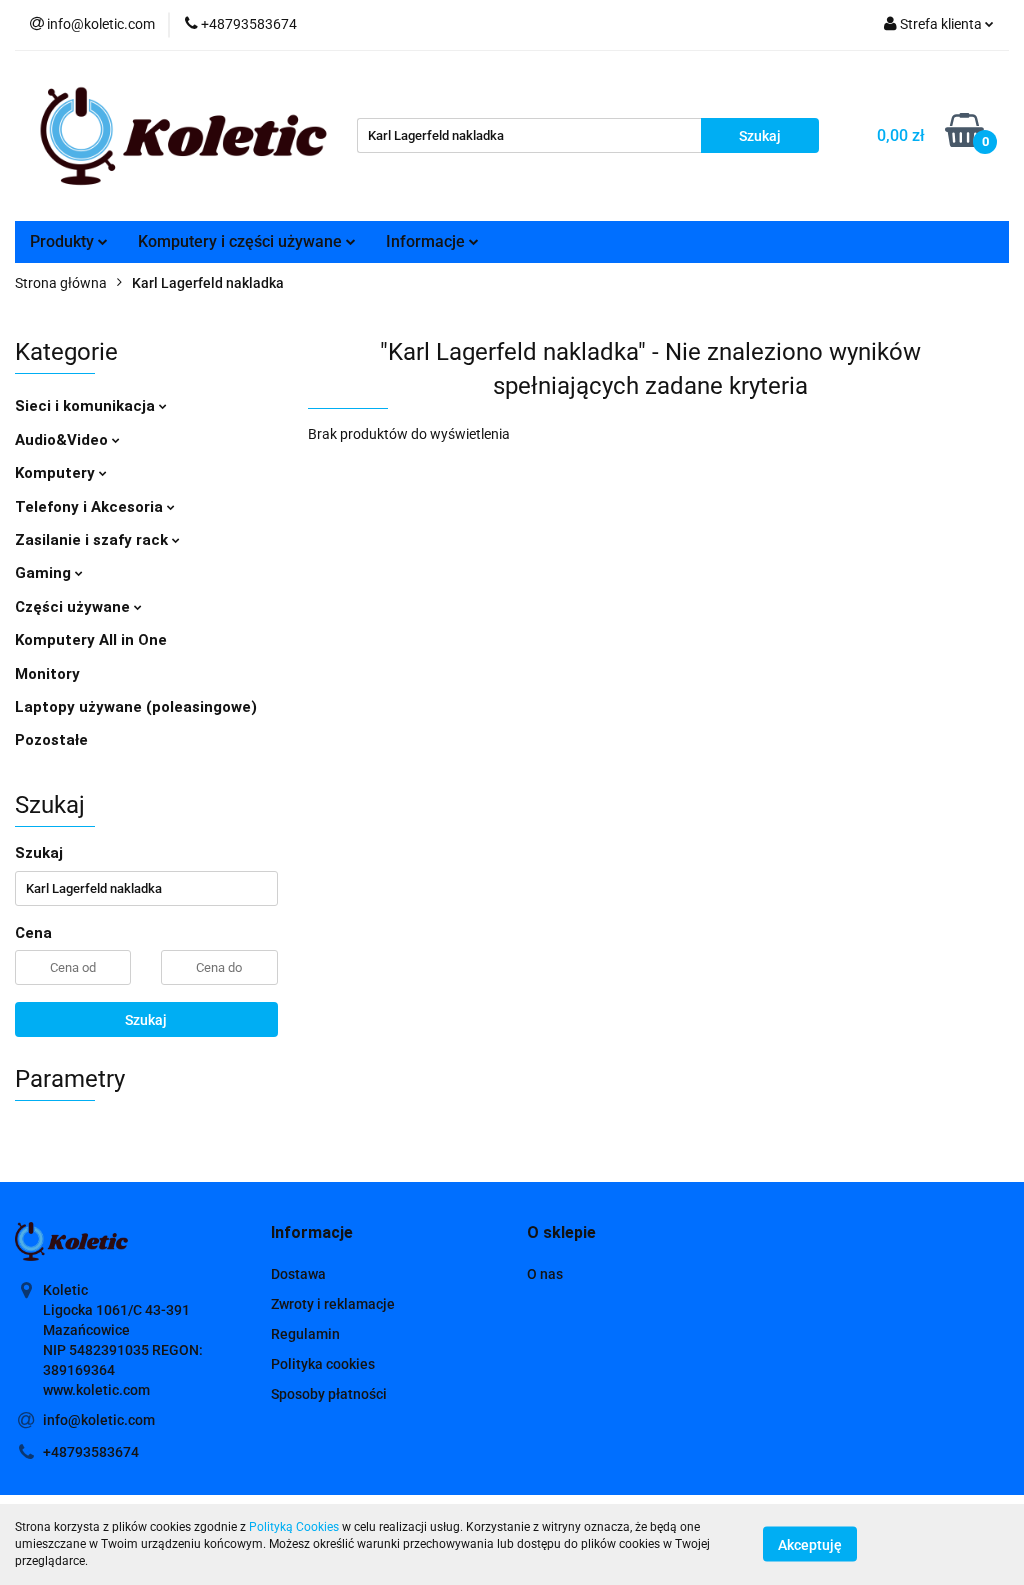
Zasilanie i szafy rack (93, 540)
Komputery (57, 473)
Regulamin (305, 1334)
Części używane (74, 607)
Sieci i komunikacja (87, 406)
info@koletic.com (99, 1420)
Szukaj (146, 1020)
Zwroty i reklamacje (333, 1304)
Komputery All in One (91, 640)
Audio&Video (63, 440)
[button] (312, 1233)
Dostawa (298, 1274)
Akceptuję (810, 1545)
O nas (545, 1274)
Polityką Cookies (294, 1527)
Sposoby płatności (329, 1394)
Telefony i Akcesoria (91, 507)
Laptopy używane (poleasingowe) (136, 707)
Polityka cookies (323, 1364)
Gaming (45, 573)
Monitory (47, 674)
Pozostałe (51, 740)
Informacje (427, 241)
